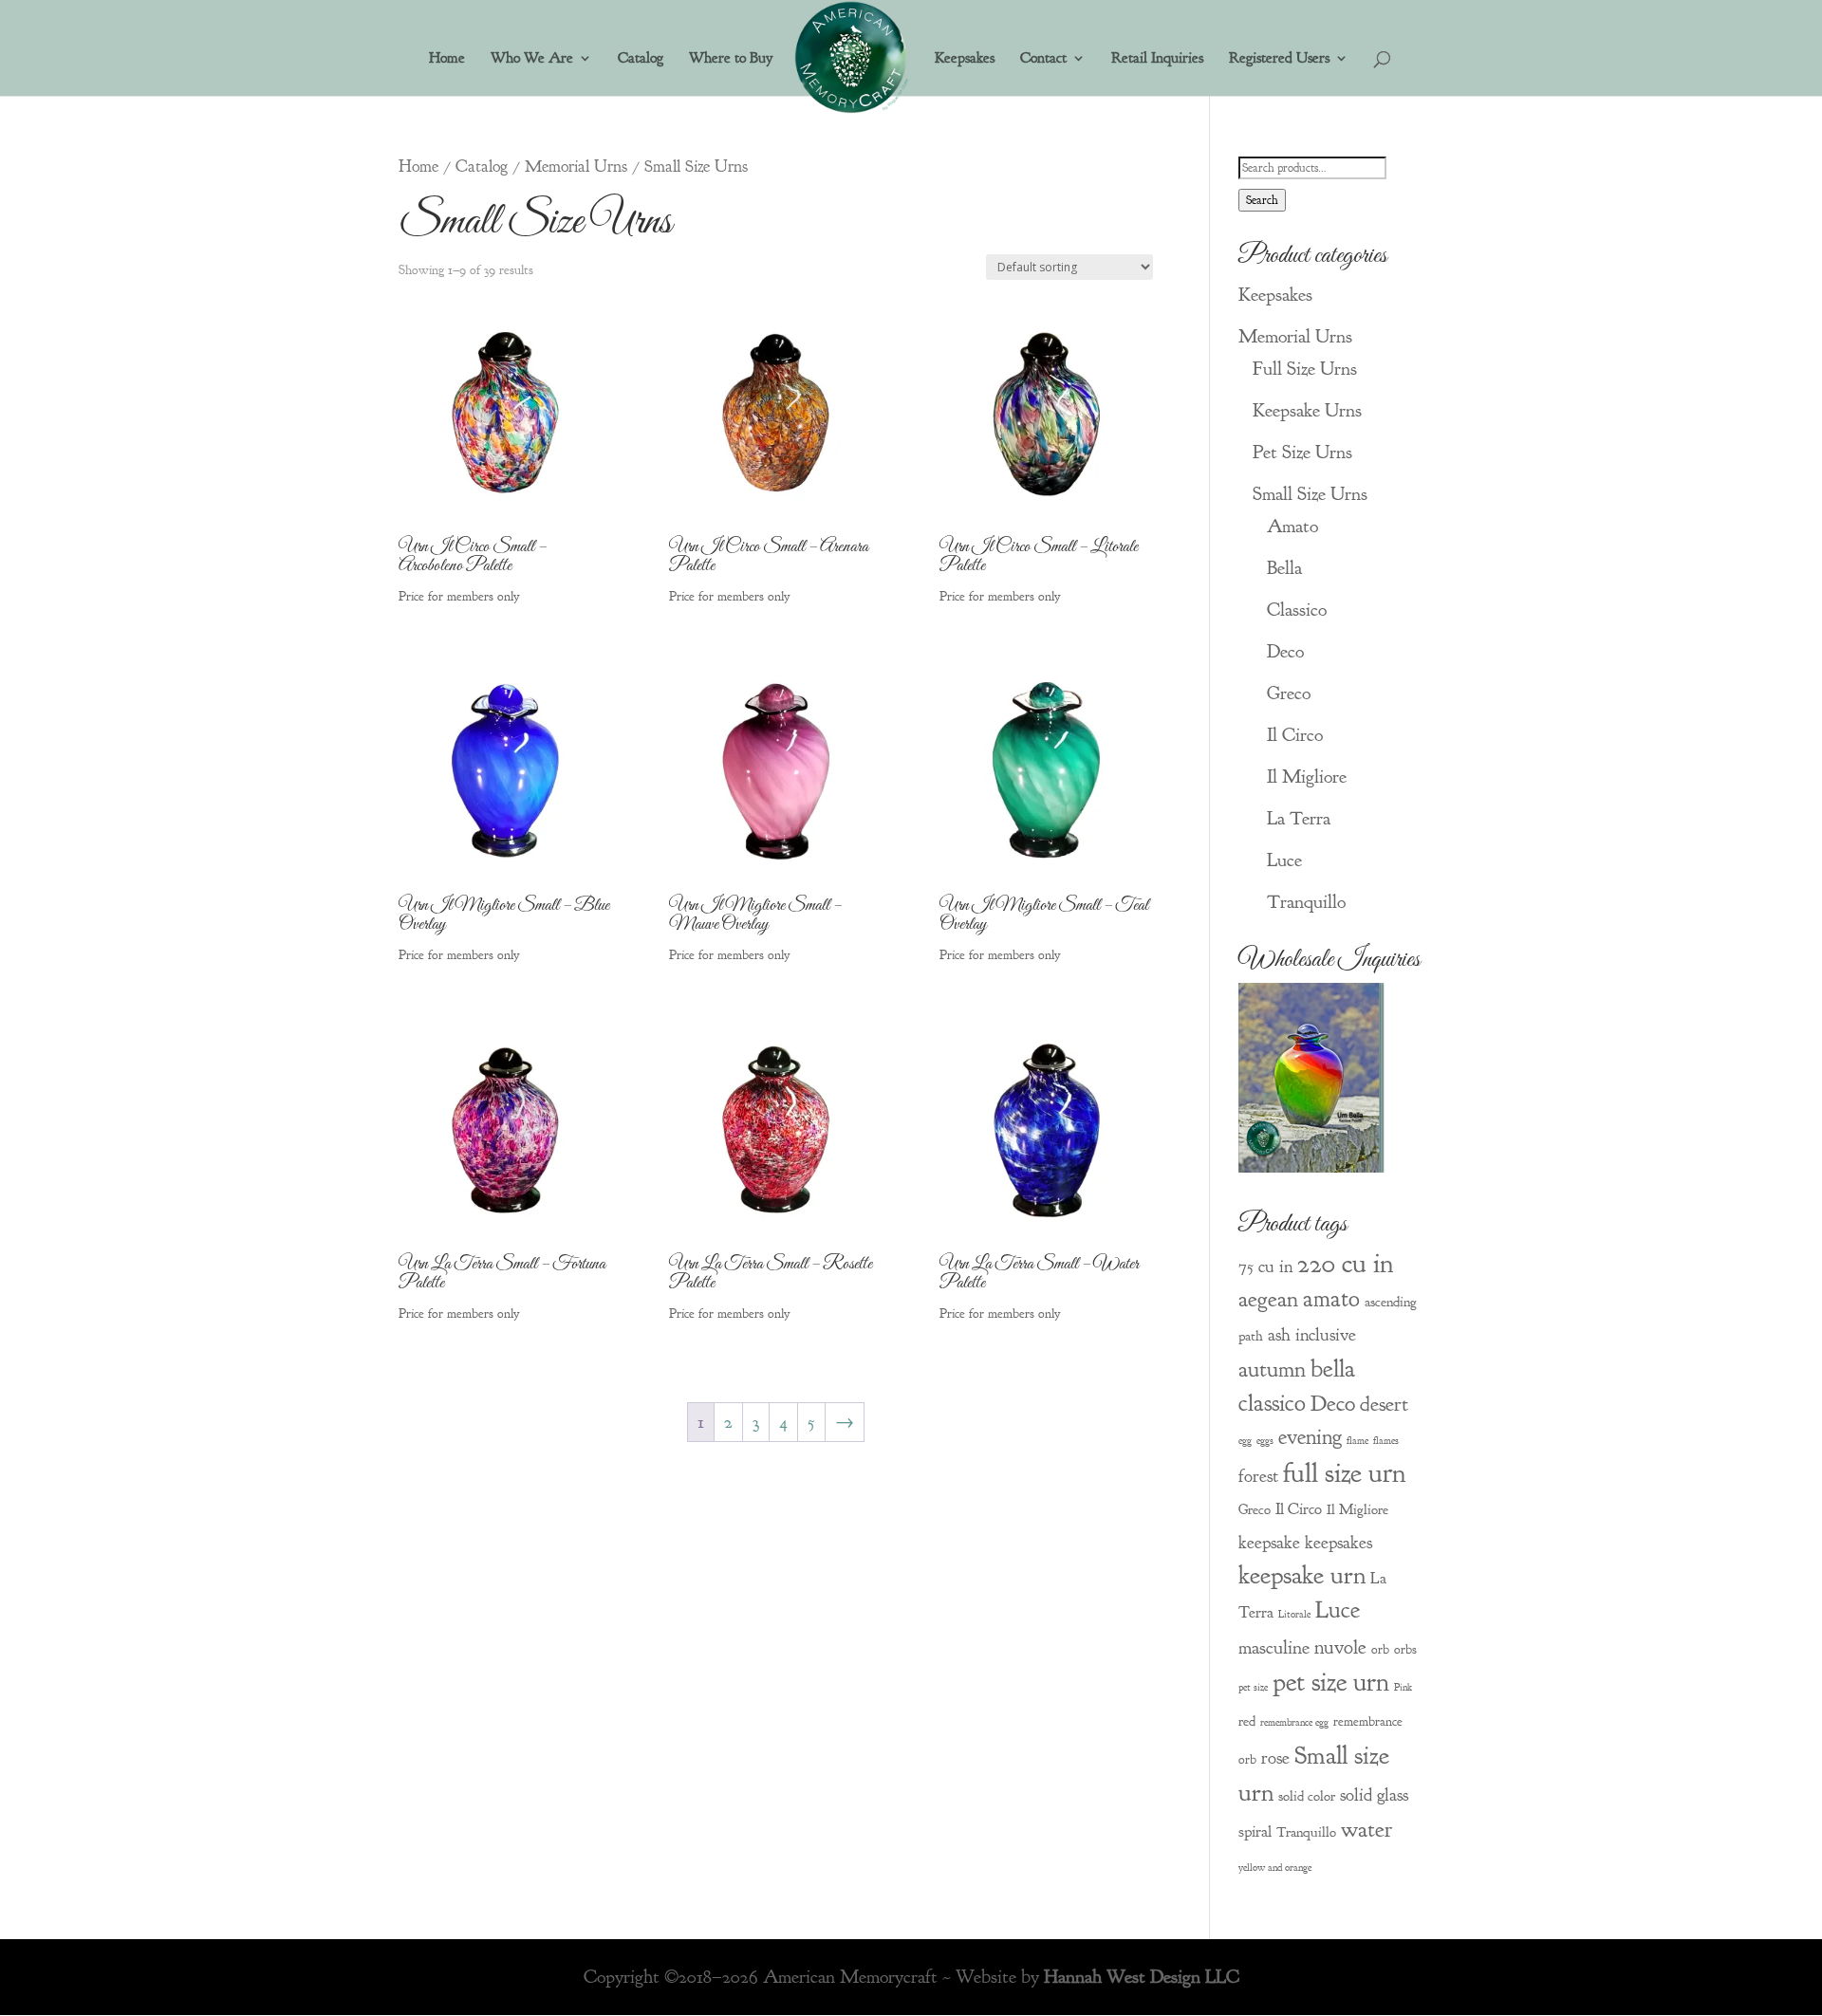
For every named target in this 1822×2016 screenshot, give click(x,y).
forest (1258, 1476)
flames (1386, 1441)
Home (447, 59)
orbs (1405, 1649)
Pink (1403, 1687)
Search (1262, 200)
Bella (1284, 568)
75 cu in (1265, 1267)
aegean (1268, 1299)
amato (1331, 1299)
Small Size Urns (1310, 494)
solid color (1307, 1796)
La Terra (1299, 818)
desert (1384, 1404)
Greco (1289, 693)
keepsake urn (1302, 1575)
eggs (1265, 1441)
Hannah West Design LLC (1142, 1977)
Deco (1285, 651)
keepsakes (1339, 1543)
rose (1275, 1758)
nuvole (1340, 1647)
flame (1357, 1441)
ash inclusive (1312, 1335)
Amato (1292, 526)
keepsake (1269, 1543)
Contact (1043, 59)
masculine (1274, 1647)
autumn (1272, 1369)
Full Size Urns (1305, 369)
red (1247, 1721)
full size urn (1344, 1473)
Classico (1297, 610)
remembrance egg (1294, 1722)
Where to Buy (731, 59)
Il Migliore (1307, 777)
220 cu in (1345, 1263)
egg (1245, 1441)
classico (1272, 1403)
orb (1380, 1649)
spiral (1255, 1831)
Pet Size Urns (1302, 452)
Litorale (1294, 1614)
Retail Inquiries (1157, 59)
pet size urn (1331, 1682)
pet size (1253, 1687)
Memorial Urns (576, 166)
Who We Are (532, 59)
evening (1310, 1437)
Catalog (641, 59)
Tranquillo (1306, 902)
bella (1333, 1369)
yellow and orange (1275, 1868)
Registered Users (1279, 59)
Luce (1284, 860)
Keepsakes (965, 59)
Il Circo (1295, 735)
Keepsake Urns (1307, 410)
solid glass (1374, 1795)
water (1367, 1829)
